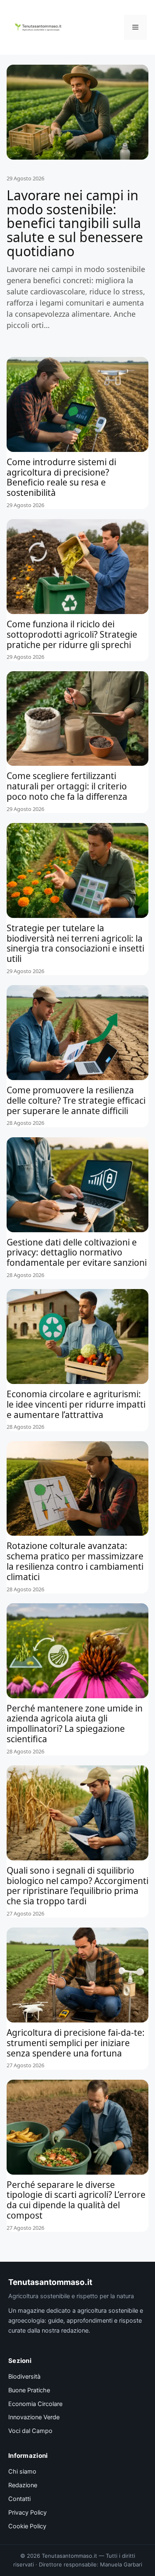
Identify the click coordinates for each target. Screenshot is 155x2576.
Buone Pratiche (29, 2390)
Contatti (19, 2499)
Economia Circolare (35, 2404)
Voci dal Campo (30, 2431)
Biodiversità (24, 2377)
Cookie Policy (27, 2526)
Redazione (23, 2485)
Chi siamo (22, 2472)
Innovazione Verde (34, 2417)
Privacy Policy (27, 2513)
